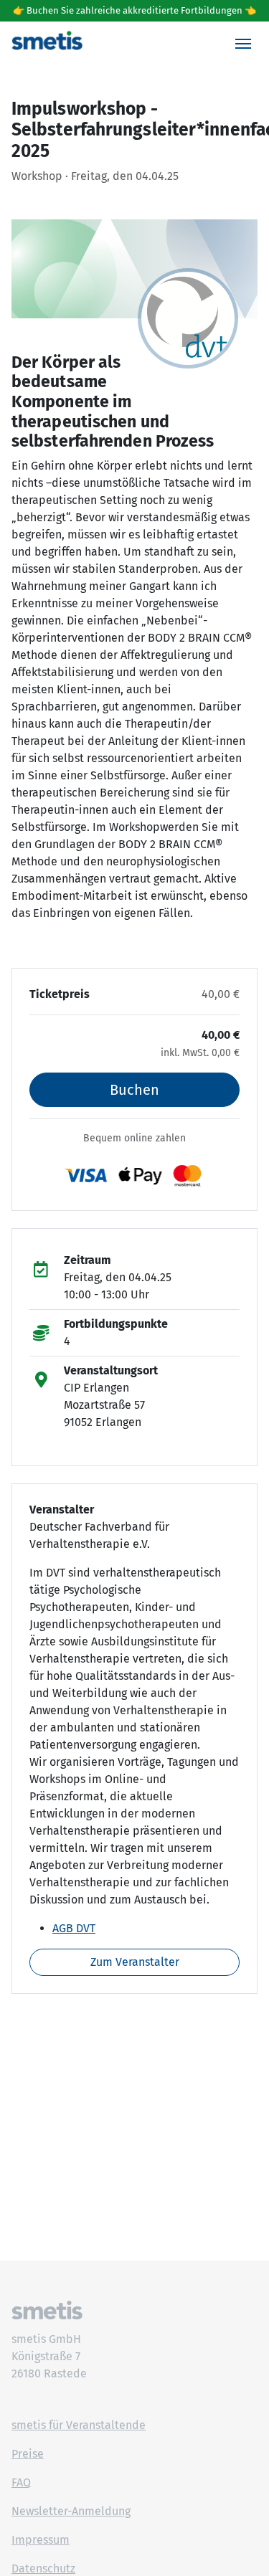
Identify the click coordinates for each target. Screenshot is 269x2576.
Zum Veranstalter (135, 1962)
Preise (28, 2454)
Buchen (134, 1090)
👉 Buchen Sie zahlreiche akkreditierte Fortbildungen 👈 (134, 10)
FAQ (21, 2482)
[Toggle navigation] (243, 44)
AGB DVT (74, 1928)
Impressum (41, 2540)
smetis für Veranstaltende (79, 2425)
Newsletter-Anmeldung (71, 2511)
